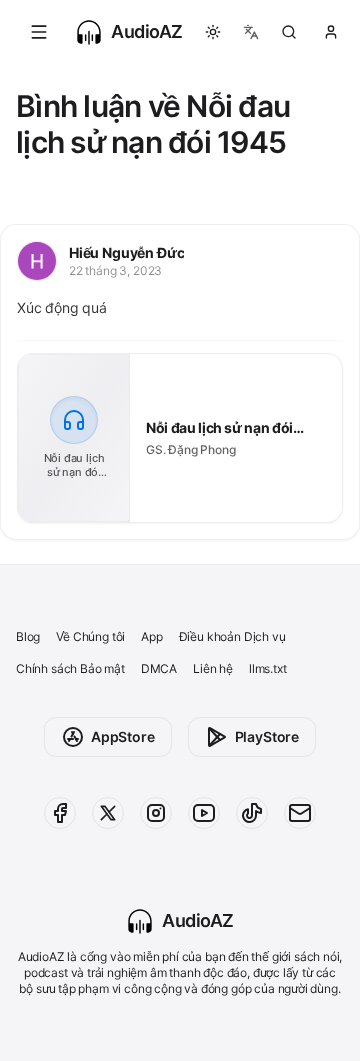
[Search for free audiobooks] (289, 32)
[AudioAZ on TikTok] (252, 813)
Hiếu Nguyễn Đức (126, 252)
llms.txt (268, 668)
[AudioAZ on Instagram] (156, 813)
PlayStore (267, 736)
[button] (39, 32)
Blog (28, 636)
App (151, 636)
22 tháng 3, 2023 (115, 270)
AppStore (123, 736)
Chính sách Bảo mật (70, 668)
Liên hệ (213, 668)
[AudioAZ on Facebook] (60, 813)
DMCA (159, 668)
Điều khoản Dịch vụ (232, 636)
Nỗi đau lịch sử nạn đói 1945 (219, 428)
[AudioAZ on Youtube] (204, 813)
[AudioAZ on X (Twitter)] (108, 813)
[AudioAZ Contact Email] (300, 813)
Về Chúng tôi (90, 636)
